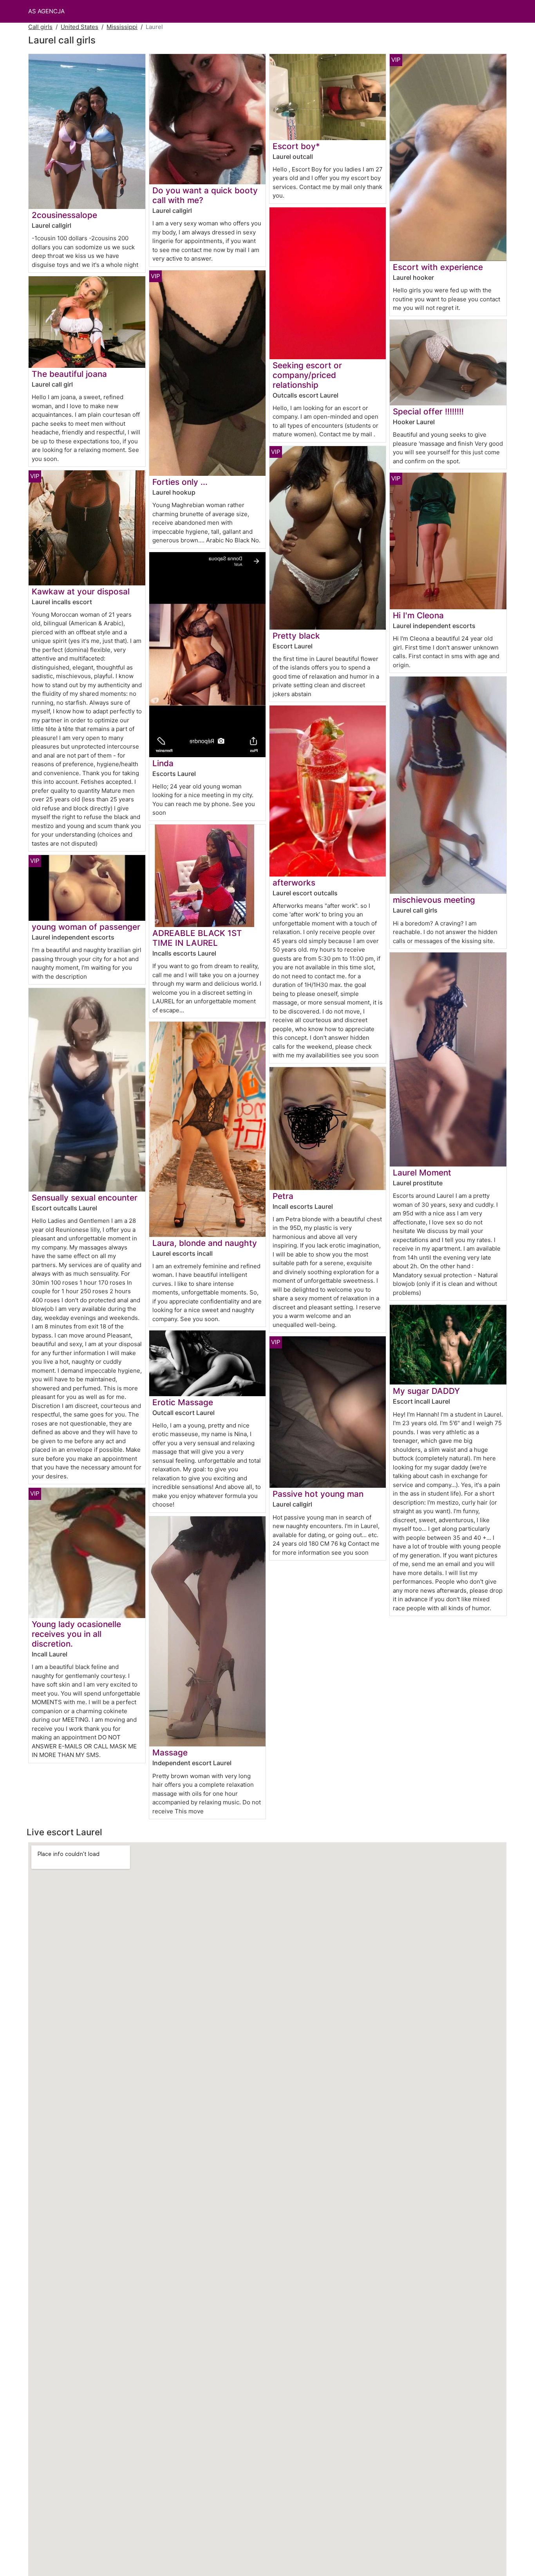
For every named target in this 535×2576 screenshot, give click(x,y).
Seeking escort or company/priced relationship (307, 375)
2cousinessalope (64, 215)
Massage (170, 1752)
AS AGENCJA (46, 11)
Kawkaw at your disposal (81, 591)
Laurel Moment (422, 1173)
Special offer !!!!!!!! (428, 411)
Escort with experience (438, 267)
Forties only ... (180, 482)
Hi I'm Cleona (418, 615)
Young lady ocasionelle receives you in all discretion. (76, 1634)
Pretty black (296, 636)
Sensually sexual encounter (85, 1198)
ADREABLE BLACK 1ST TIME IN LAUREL (197, 938)
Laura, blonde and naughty (205, 1243)
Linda (163, 763)
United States (80, 27)
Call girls (40, 27)
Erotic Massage (183, 1402)
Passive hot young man (318, 1494)
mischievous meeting (434, 900)
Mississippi (122, 27)
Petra (283, 1196)
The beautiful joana (69, 374)
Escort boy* (296, 146)
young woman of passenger (86, 927)
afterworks (294, 883)
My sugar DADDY (426, 1391)
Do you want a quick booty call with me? (205, 195)
